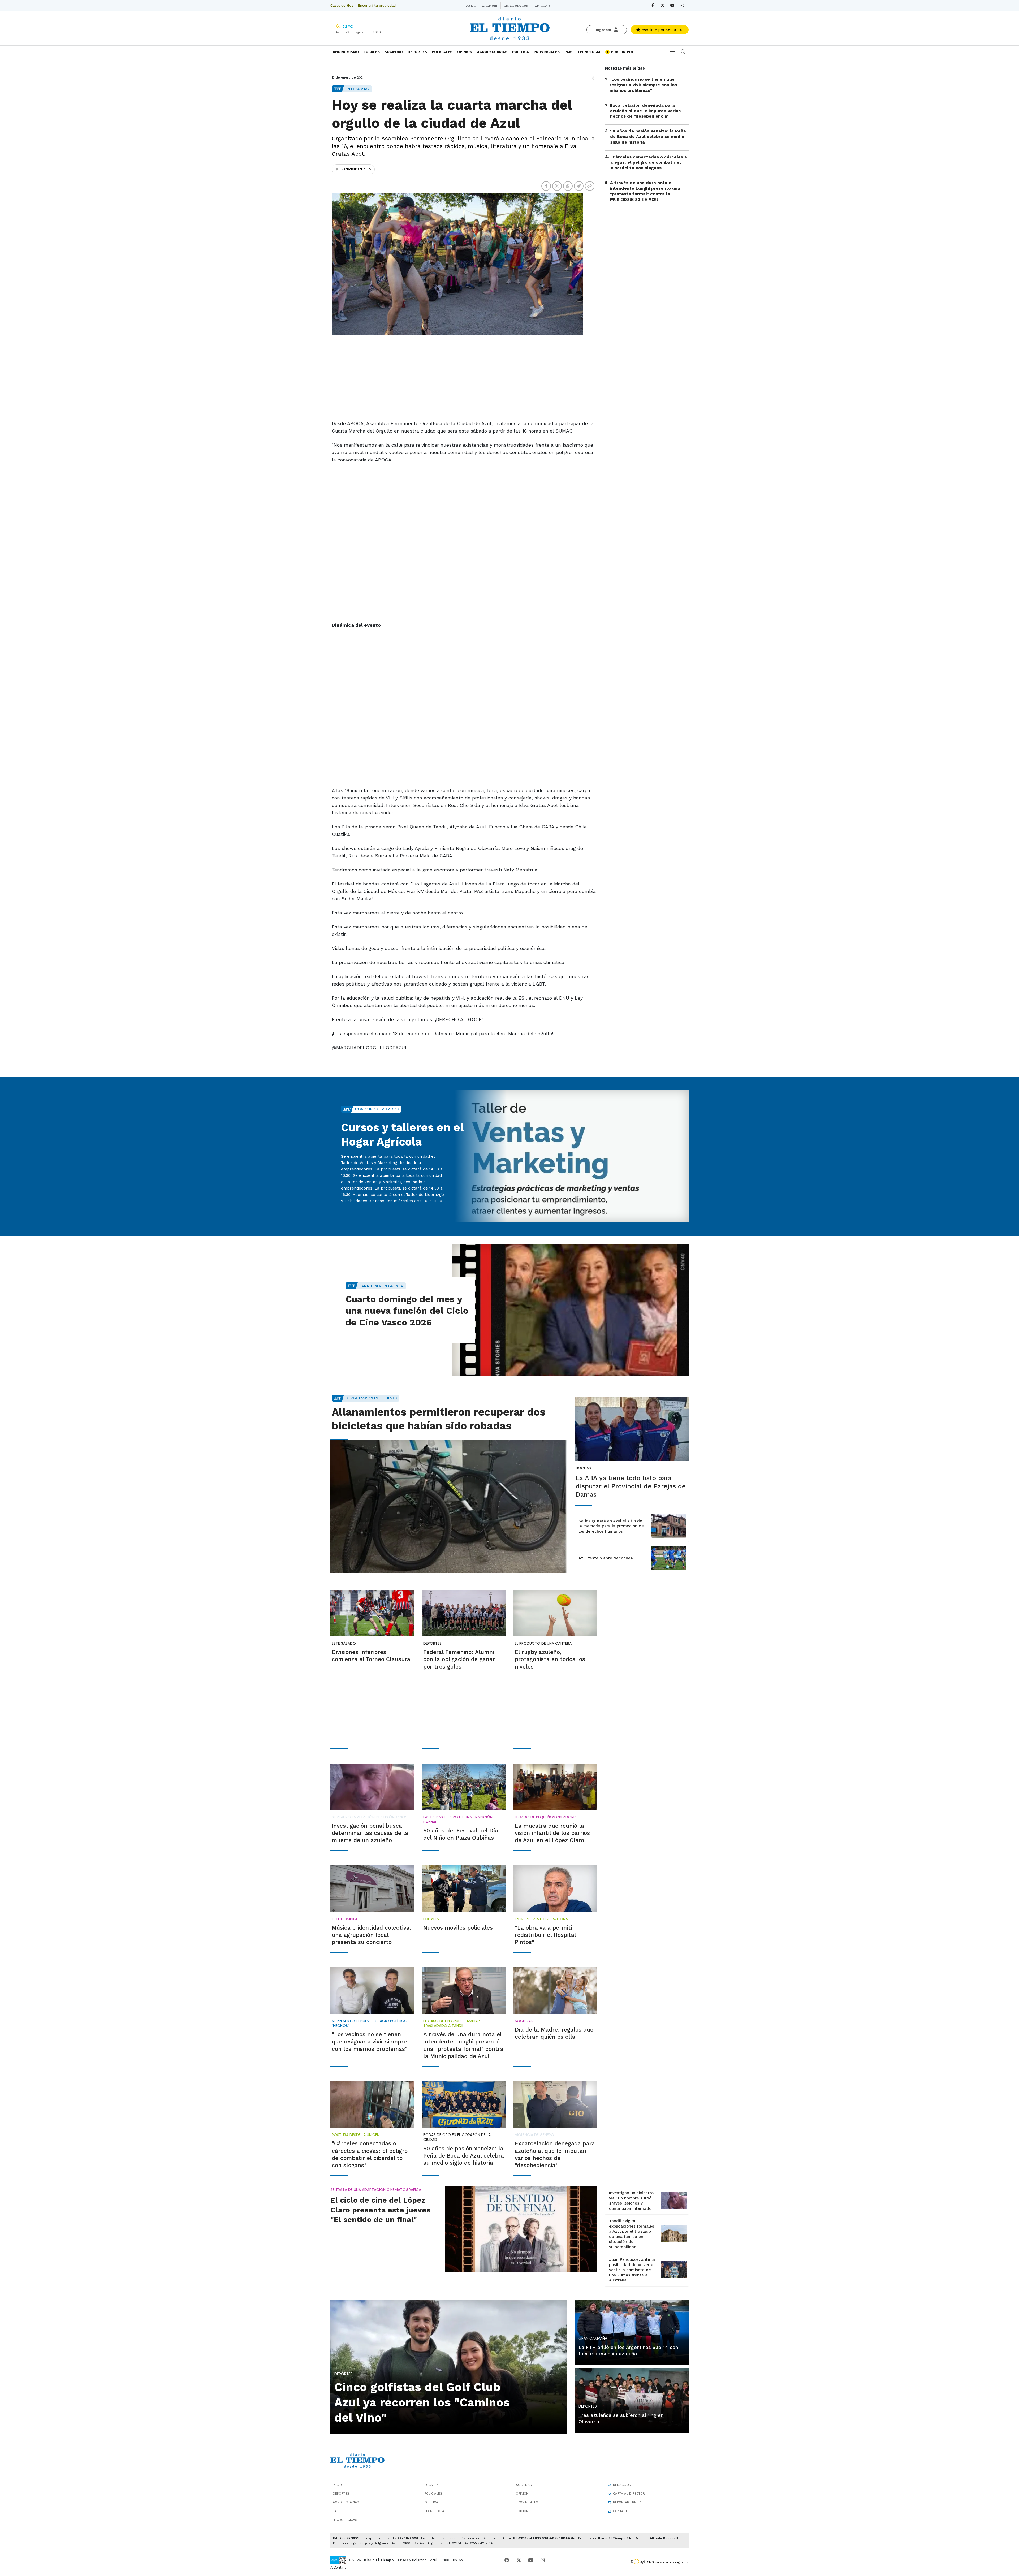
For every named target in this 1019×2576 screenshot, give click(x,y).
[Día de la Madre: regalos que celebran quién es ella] (555, 1990)
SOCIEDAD (394, 52)
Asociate (662, 30)
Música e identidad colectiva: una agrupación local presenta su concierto (372, 1935)
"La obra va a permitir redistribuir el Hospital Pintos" (545, 1935)
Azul (471, 6)
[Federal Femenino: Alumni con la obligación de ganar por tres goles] (464, 1613)
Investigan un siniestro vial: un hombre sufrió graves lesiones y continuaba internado (631, 2201)
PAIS (568, 52)
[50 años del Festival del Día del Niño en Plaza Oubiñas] (464, 1787)
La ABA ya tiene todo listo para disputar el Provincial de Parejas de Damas (631, 1486)
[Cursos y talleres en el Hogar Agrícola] (571, 1156)
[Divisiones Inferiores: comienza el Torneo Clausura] (372, 1613)
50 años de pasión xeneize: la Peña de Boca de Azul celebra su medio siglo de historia (648, 137)
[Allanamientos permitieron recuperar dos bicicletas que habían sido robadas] (448, 1506)
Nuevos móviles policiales (458, 1928)
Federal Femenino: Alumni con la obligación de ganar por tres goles (459, 1659)
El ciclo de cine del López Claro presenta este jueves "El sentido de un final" (380, 2210)
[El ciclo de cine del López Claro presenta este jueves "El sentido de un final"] (521, 2229)
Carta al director (629, 2493)
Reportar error (627, 2502)
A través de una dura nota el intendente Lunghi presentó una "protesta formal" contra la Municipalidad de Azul (645, 191)
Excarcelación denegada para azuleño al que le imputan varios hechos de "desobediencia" (645, 111)
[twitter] (662, 5)
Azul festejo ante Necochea (606, 1558)
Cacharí (489, 6)
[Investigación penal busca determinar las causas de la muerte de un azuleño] (372, 1787)
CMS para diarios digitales (668, 2562)
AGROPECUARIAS (492, 52)
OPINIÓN (465, 52)
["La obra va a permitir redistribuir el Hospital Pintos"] (555, 1888)
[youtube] (672, 5)
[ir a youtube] (531, 2560)
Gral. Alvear (516, 6)
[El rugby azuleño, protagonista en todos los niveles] (555, 1613)
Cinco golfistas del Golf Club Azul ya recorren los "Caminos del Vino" (422, 2402)
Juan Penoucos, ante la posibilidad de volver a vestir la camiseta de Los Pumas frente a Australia (632, 2270)
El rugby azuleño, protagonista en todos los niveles (550, 1659)
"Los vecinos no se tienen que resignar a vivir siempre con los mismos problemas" (643, 85)
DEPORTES (417, 52)
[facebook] (653, 5)
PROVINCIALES (547, 52)
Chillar (542, 6)
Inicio (337, 2485)
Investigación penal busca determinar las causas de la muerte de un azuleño (370, 1833)
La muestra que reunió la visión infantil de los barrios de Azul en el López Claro (552, 1833)
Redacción (622, 2485)
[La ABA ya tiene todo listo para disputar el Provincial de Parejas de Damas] (632, 1429)
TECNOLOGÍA (589, 52)
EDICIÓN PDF (622, 52)
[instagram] (682, 5)
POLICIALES (442, 52)
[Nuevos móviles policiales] (464, 1888)
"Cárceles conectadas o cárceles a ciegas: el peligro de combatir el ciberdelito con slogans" (649, 162)
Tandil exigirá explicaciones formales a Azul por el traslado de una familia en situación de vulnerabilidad (632, 2234)
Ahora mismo (346, 52)
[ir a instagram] (543, 2560)
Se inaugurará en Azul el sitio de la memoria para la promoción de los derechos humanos (611, 1526)
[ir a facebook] (507, 2560)
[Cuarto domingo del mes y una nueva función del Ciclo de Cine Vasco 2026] (571, 1310)
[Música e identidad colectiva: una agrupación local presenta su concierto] (372, 1888)
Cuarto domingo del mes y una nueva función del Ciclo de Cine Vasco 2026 (407, 1311)
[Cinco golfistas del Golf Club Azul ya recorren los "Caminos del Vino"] (448, 2366)
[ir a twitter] (519, 2560)
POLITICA (521, 52)
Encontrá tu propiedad (377, 5)
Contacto (621, 2511)
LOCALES (372, 52)
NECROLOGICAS (345, 2520)
